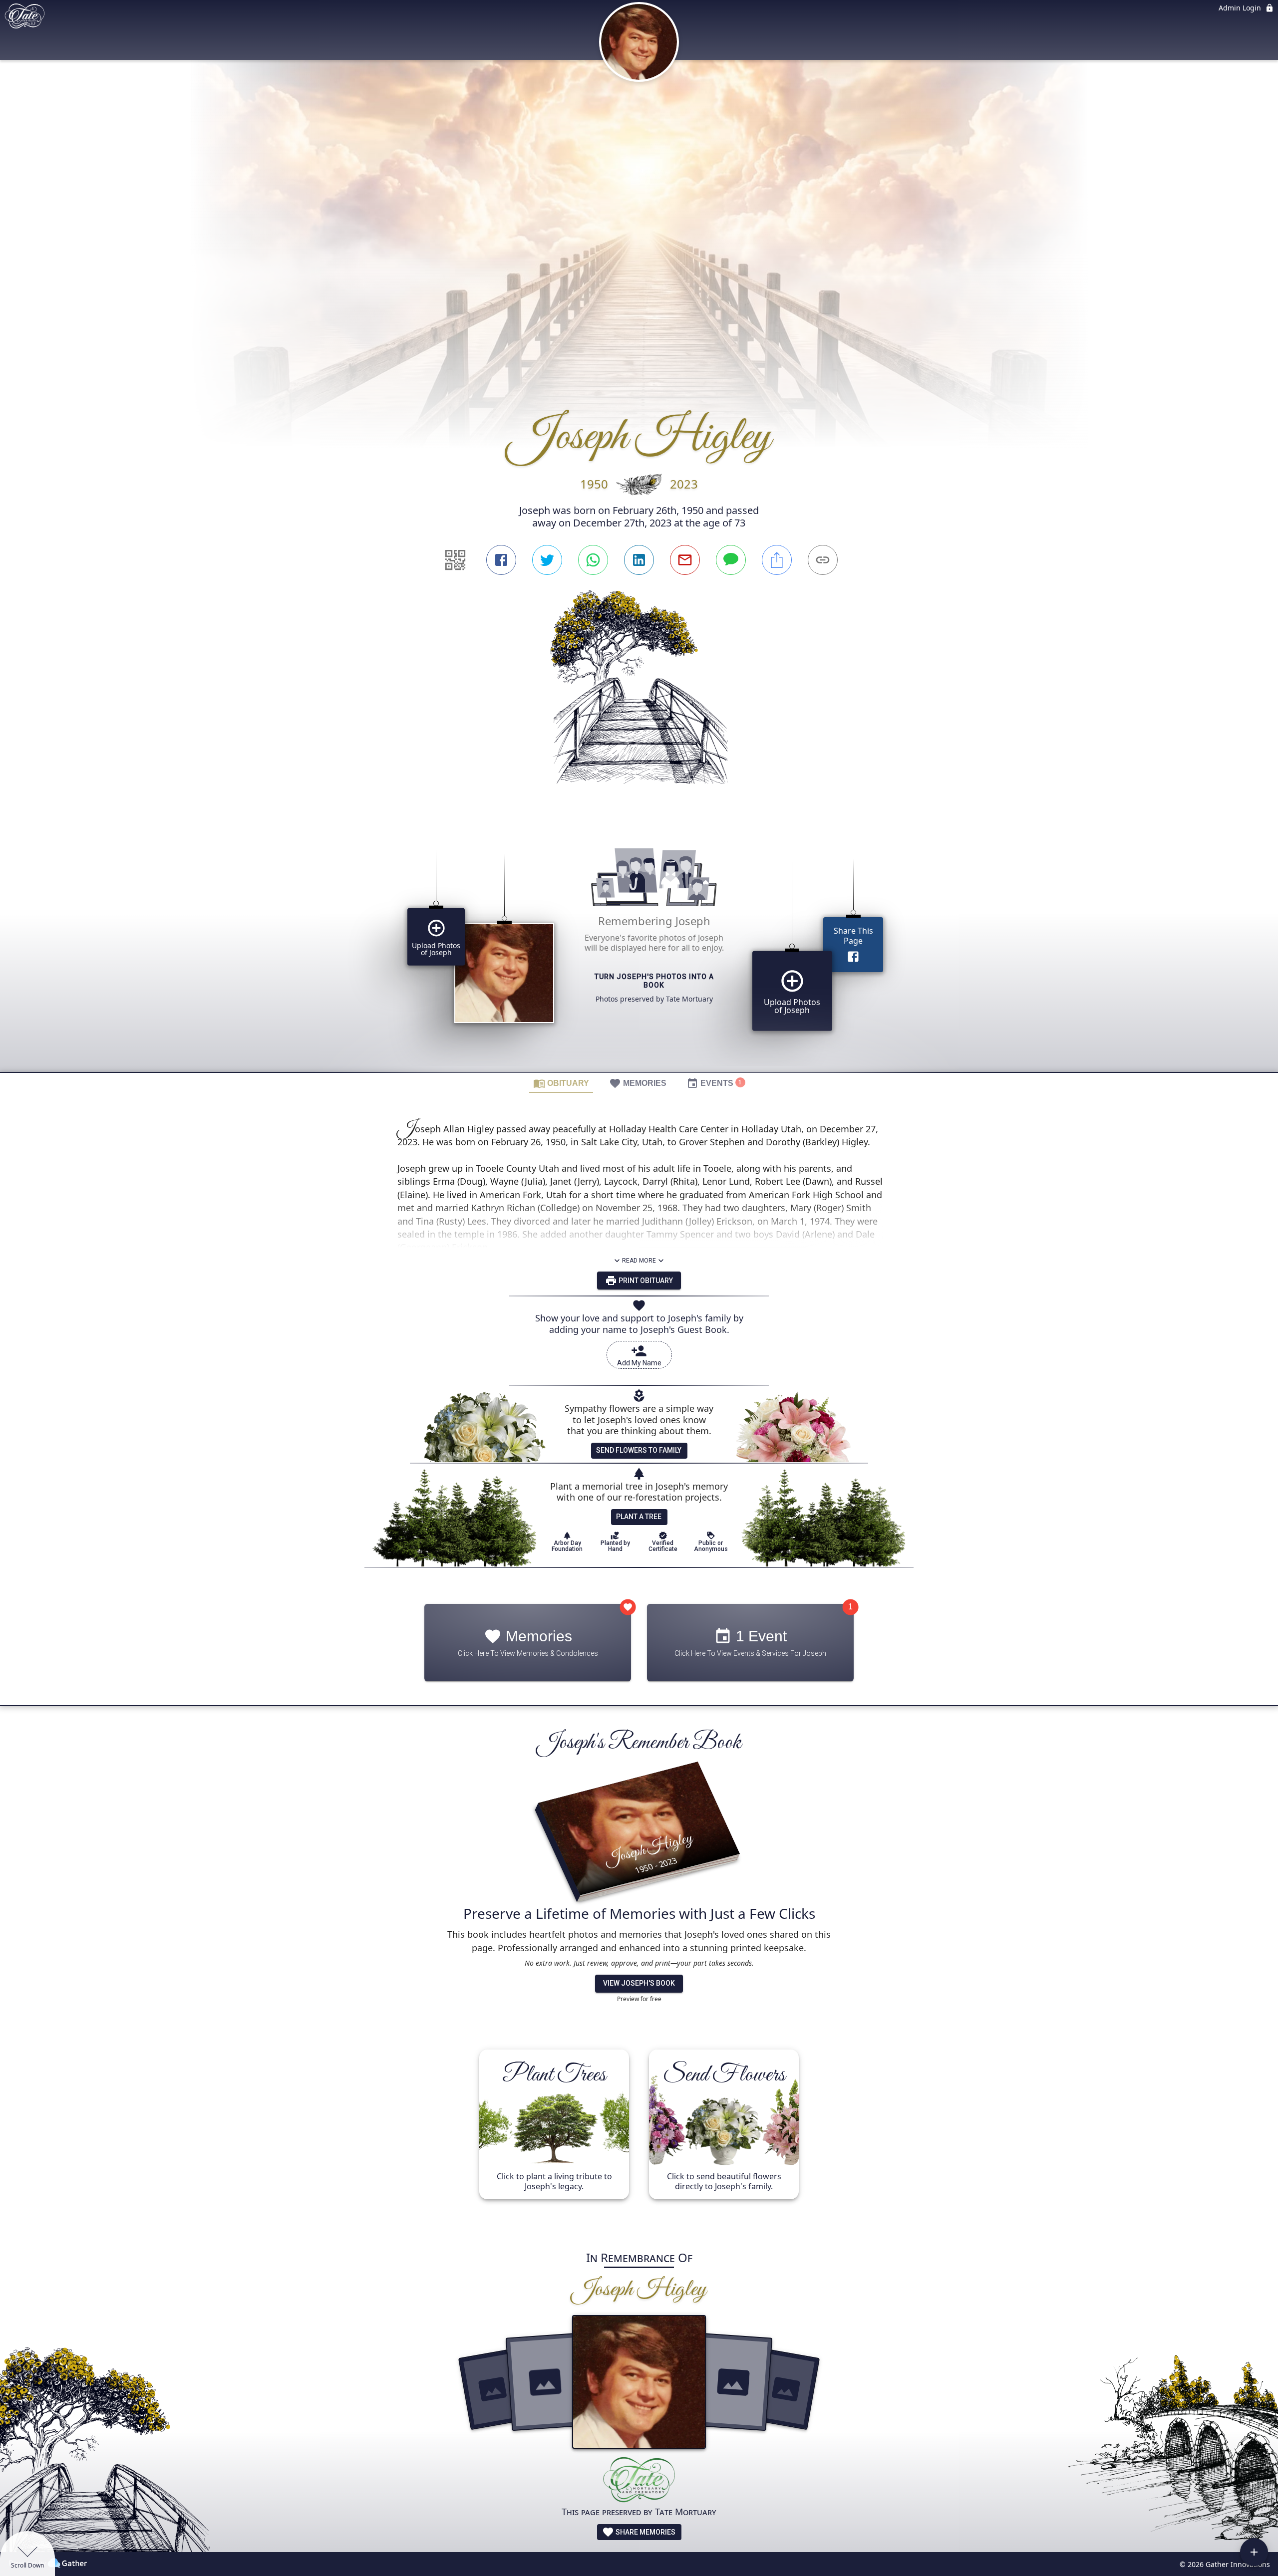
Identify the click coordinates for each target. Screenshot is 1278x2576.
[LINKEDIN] (639, 560)
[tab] (561, 1083)
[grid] (639, 946)
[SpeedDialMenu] (1254, 2552)
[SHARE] (777, 560)
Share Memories (645, 2532)
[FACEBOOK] (501, 560)
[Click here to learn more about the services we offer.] (639, 2481)
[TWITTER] (547, 560)
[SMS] (731, 560)
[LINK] (823, 560)
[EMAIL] (685, 560)
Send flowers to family (639, 1450)
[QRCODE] (455, 560)
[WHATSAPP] (593, 560)
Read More (639, 1261)
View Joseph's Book (639, 1983)
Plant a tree (639, 1517)
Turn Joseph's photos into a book (654, 981)
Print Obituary (645, 1281)
